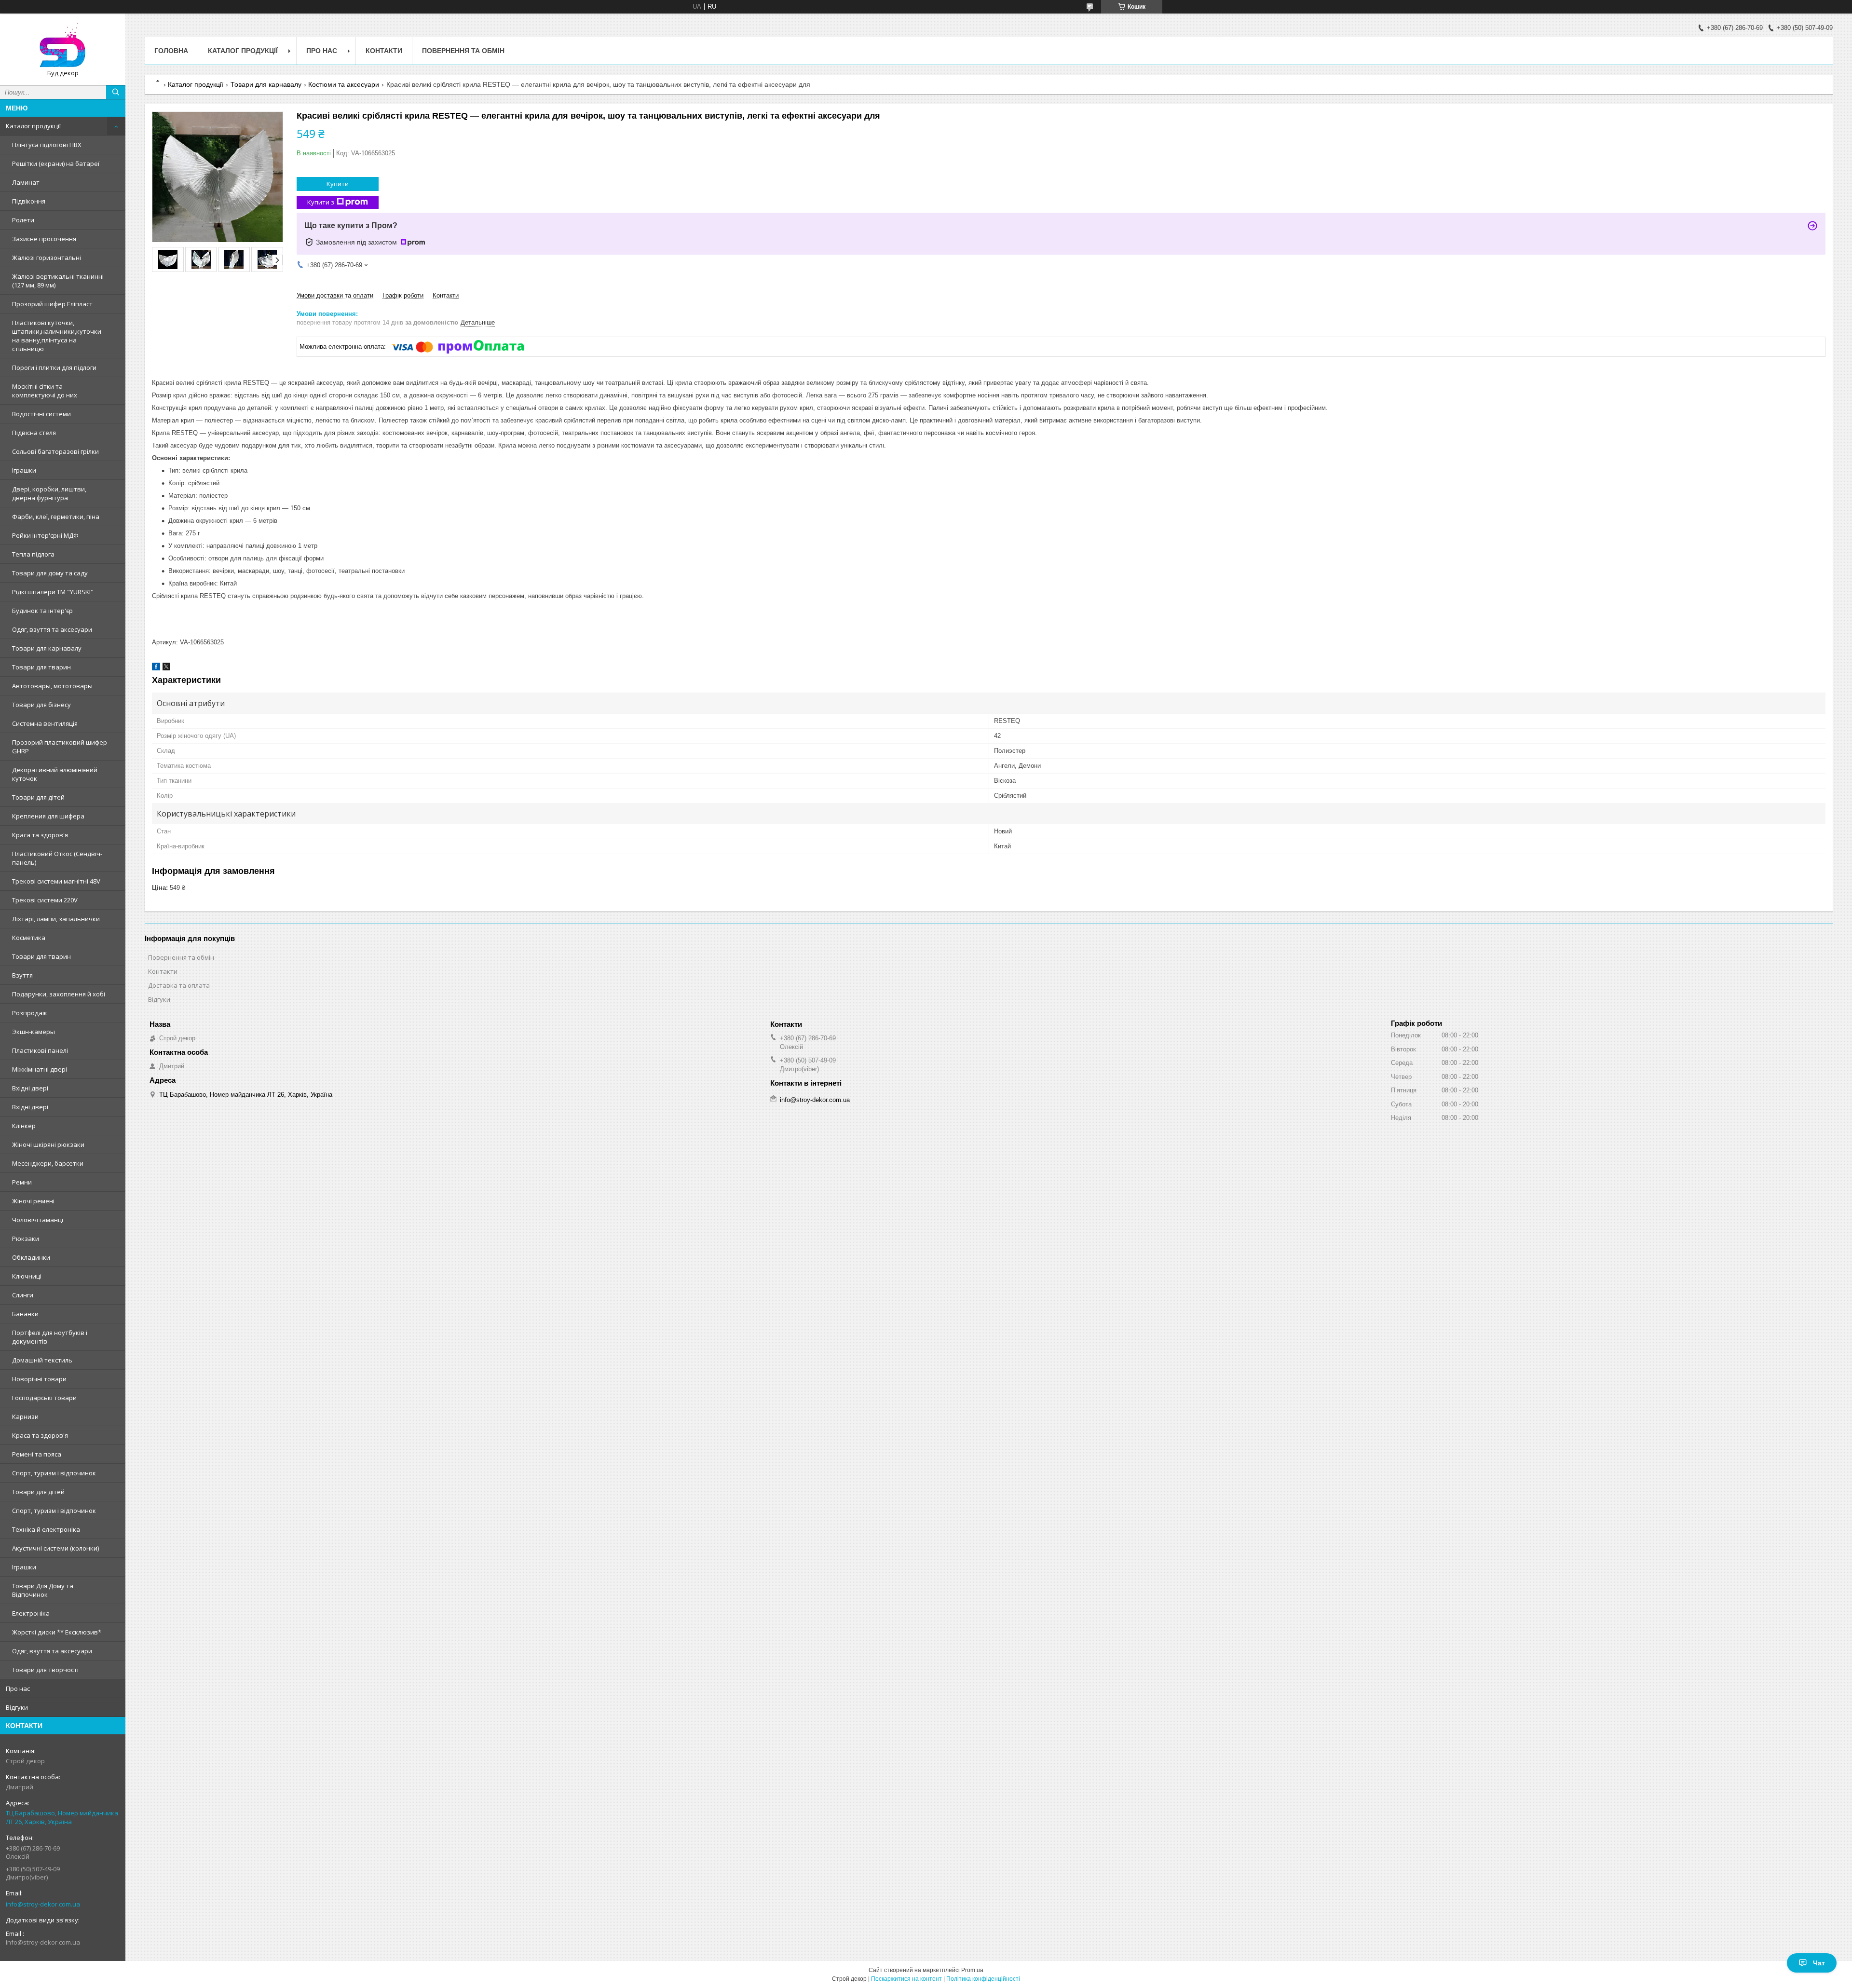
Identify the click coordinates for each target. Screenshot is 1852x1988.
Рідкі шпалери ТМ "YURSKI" (53, 592)
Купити (338, 184)
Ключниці (27, 1276)
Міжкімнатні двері (40, 1069)
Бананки (25, 1314)
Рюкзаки (26, 1239)
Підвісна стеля (34, 433)
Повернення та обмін (463, 51)
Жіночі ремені (33, 1201)
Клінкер (24, 1126)
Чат (1819, 1963)
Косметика (29, 938)
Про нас (18, 1688)
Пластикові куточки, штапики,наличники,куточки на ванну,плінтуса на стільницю (57, 336)
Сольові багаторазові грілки (55, 451)
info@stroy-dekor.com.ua (43, 1904)
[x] (166, 668)
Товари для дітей (38, 797)
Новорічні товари (39, 1379)
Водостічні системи (41, 414)
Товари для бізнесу (41, 705)
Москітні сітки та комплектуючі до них (45, 391)
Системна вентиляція (45, 723)
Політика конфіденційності (983, 1979)
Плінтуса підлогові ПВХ (47, 145)
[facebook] (156, 668)
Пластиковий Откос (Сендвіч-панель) (57, 858)
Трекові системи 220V (45, 900)
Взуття (22, 975)
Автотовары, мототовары (52, 686)
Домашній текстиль (42, 1360)
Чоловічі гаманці (38, 1220)
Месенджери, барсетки (48, 1163)
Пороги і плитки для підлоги (54, 368)
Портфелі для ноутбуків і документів (50, 1337)
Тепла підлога (33, 554)
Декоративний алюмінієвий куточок (55, 774)
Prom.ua (972, 1970)
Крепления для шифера (48, 816)
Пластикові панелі (40, 1050)
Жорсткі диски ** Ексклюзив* (57, 1632)
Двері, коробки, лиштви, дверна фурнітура (49, 493)
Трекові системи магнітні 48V (56, 881)
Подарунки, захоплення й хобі (59, 994)
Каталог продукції (33, 126)
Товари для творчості (45, 1670)
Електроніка (31, 1613)
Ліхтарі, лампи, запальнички (56, 919)
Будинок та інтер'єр (42, 611)
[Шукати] (116, 92)
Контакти (384, 51)
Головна (171, 51)
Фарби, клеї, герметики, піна (56, 517)
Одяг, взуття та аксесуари (52, 629)
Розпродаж (29, 1013)
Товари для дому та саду (50, 573)
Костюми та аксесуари (344, 84)
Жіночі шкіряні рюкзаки (48, 1144)
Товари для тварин (41, 667)
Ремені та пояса (37, 1454)
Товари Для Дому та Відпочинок (43, 1590)
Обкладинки (31, 1257)
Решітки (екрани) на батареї (56, 163)
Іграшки (24, 470)
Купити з (321, 202)
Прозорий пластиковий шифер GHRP (60, 747)
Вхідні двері (30, 1088)
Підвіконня (29, 201)
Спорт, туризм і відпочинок (54, 1473)
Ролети (23, 220)
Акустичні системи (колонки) (55, 1548)
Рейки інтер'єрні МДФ (45, 535)
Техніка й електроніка (46, 1529)
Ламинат (26, 182)
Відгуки (17, 1707)
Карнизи (25, 1416)
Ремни (22, 1182)
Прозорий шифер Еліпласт (52, 304)
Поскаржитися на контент (906, 1979)
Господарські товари (44, 1398)
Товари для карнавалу (47, 648)
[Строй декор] (63, 45)
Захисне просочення (44, 239)
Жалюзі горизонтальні (47, 258)
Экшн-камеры (34, 1032)
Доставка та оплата (179, 985)
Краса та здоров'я (40, 835)
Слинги (23, 1295)
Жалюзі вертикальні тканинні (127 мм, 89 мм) (58, 281)
